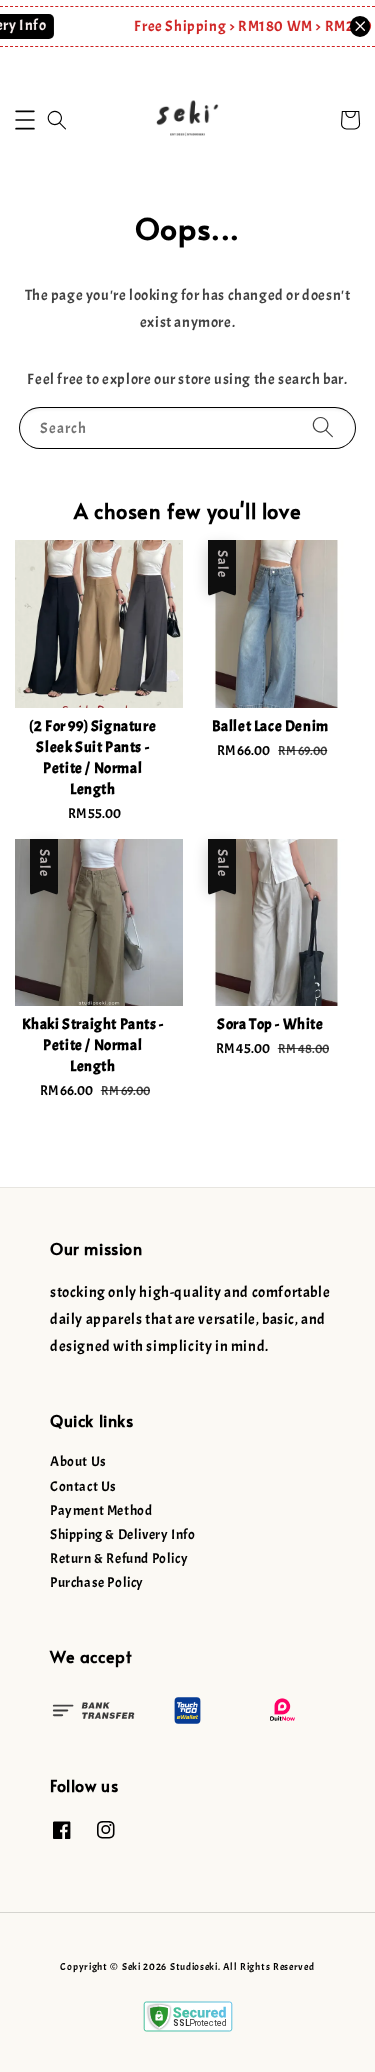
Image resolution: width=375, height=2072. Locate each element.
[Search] (323, 427)
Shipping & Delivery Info (122, 1534)
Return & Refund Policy (119, 1558)
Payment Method (101, 1510)
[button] (25, 120)
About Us (78, 1461)
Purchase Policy (97, 1582)
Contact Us (83, 1486)
